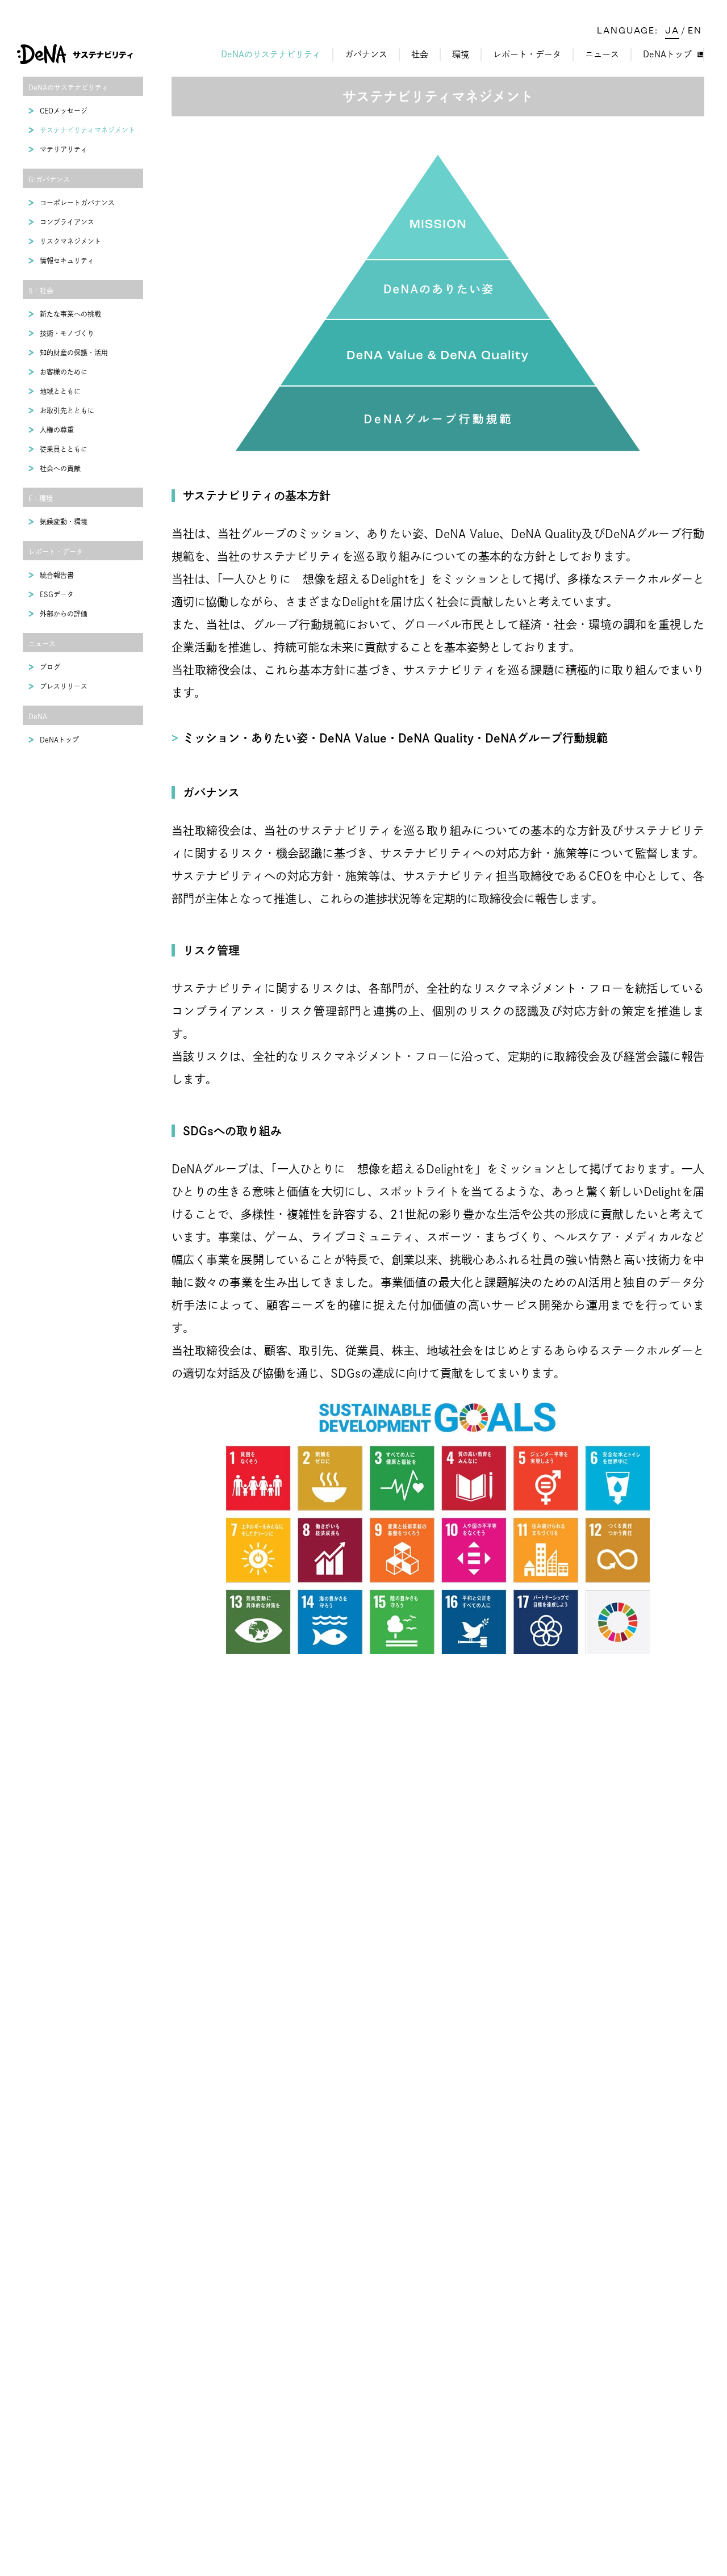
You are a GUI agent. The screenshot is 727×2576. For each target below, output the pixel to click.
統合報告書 (57, 575)
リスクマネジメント (70, 241)
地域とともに (60, 391)
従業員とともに (64, 449)
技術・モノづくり (67, 333)
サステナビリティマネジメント (87, 130)
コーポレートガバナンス (77, 203)
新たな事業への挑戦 (70, 314)
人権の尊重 (57, 430)
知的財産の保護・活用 (74, 353)
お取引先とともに (67, 410)
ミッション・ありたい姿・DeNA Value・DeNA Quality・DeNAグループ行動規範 (395, 738)
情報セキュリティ (67, 261)
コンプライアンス (67, 222)
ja (672, 31)
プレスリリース (64, 686)
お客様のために (64, 372)
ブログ (50, 667)
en (695, 31)
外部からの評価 (64, 614)
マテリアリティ (64, 149)
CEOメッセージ (64, 111)
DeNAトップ (667, 54)
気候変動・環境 (64, 522)
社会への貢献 (60, 468)
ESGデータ (57, 594)
